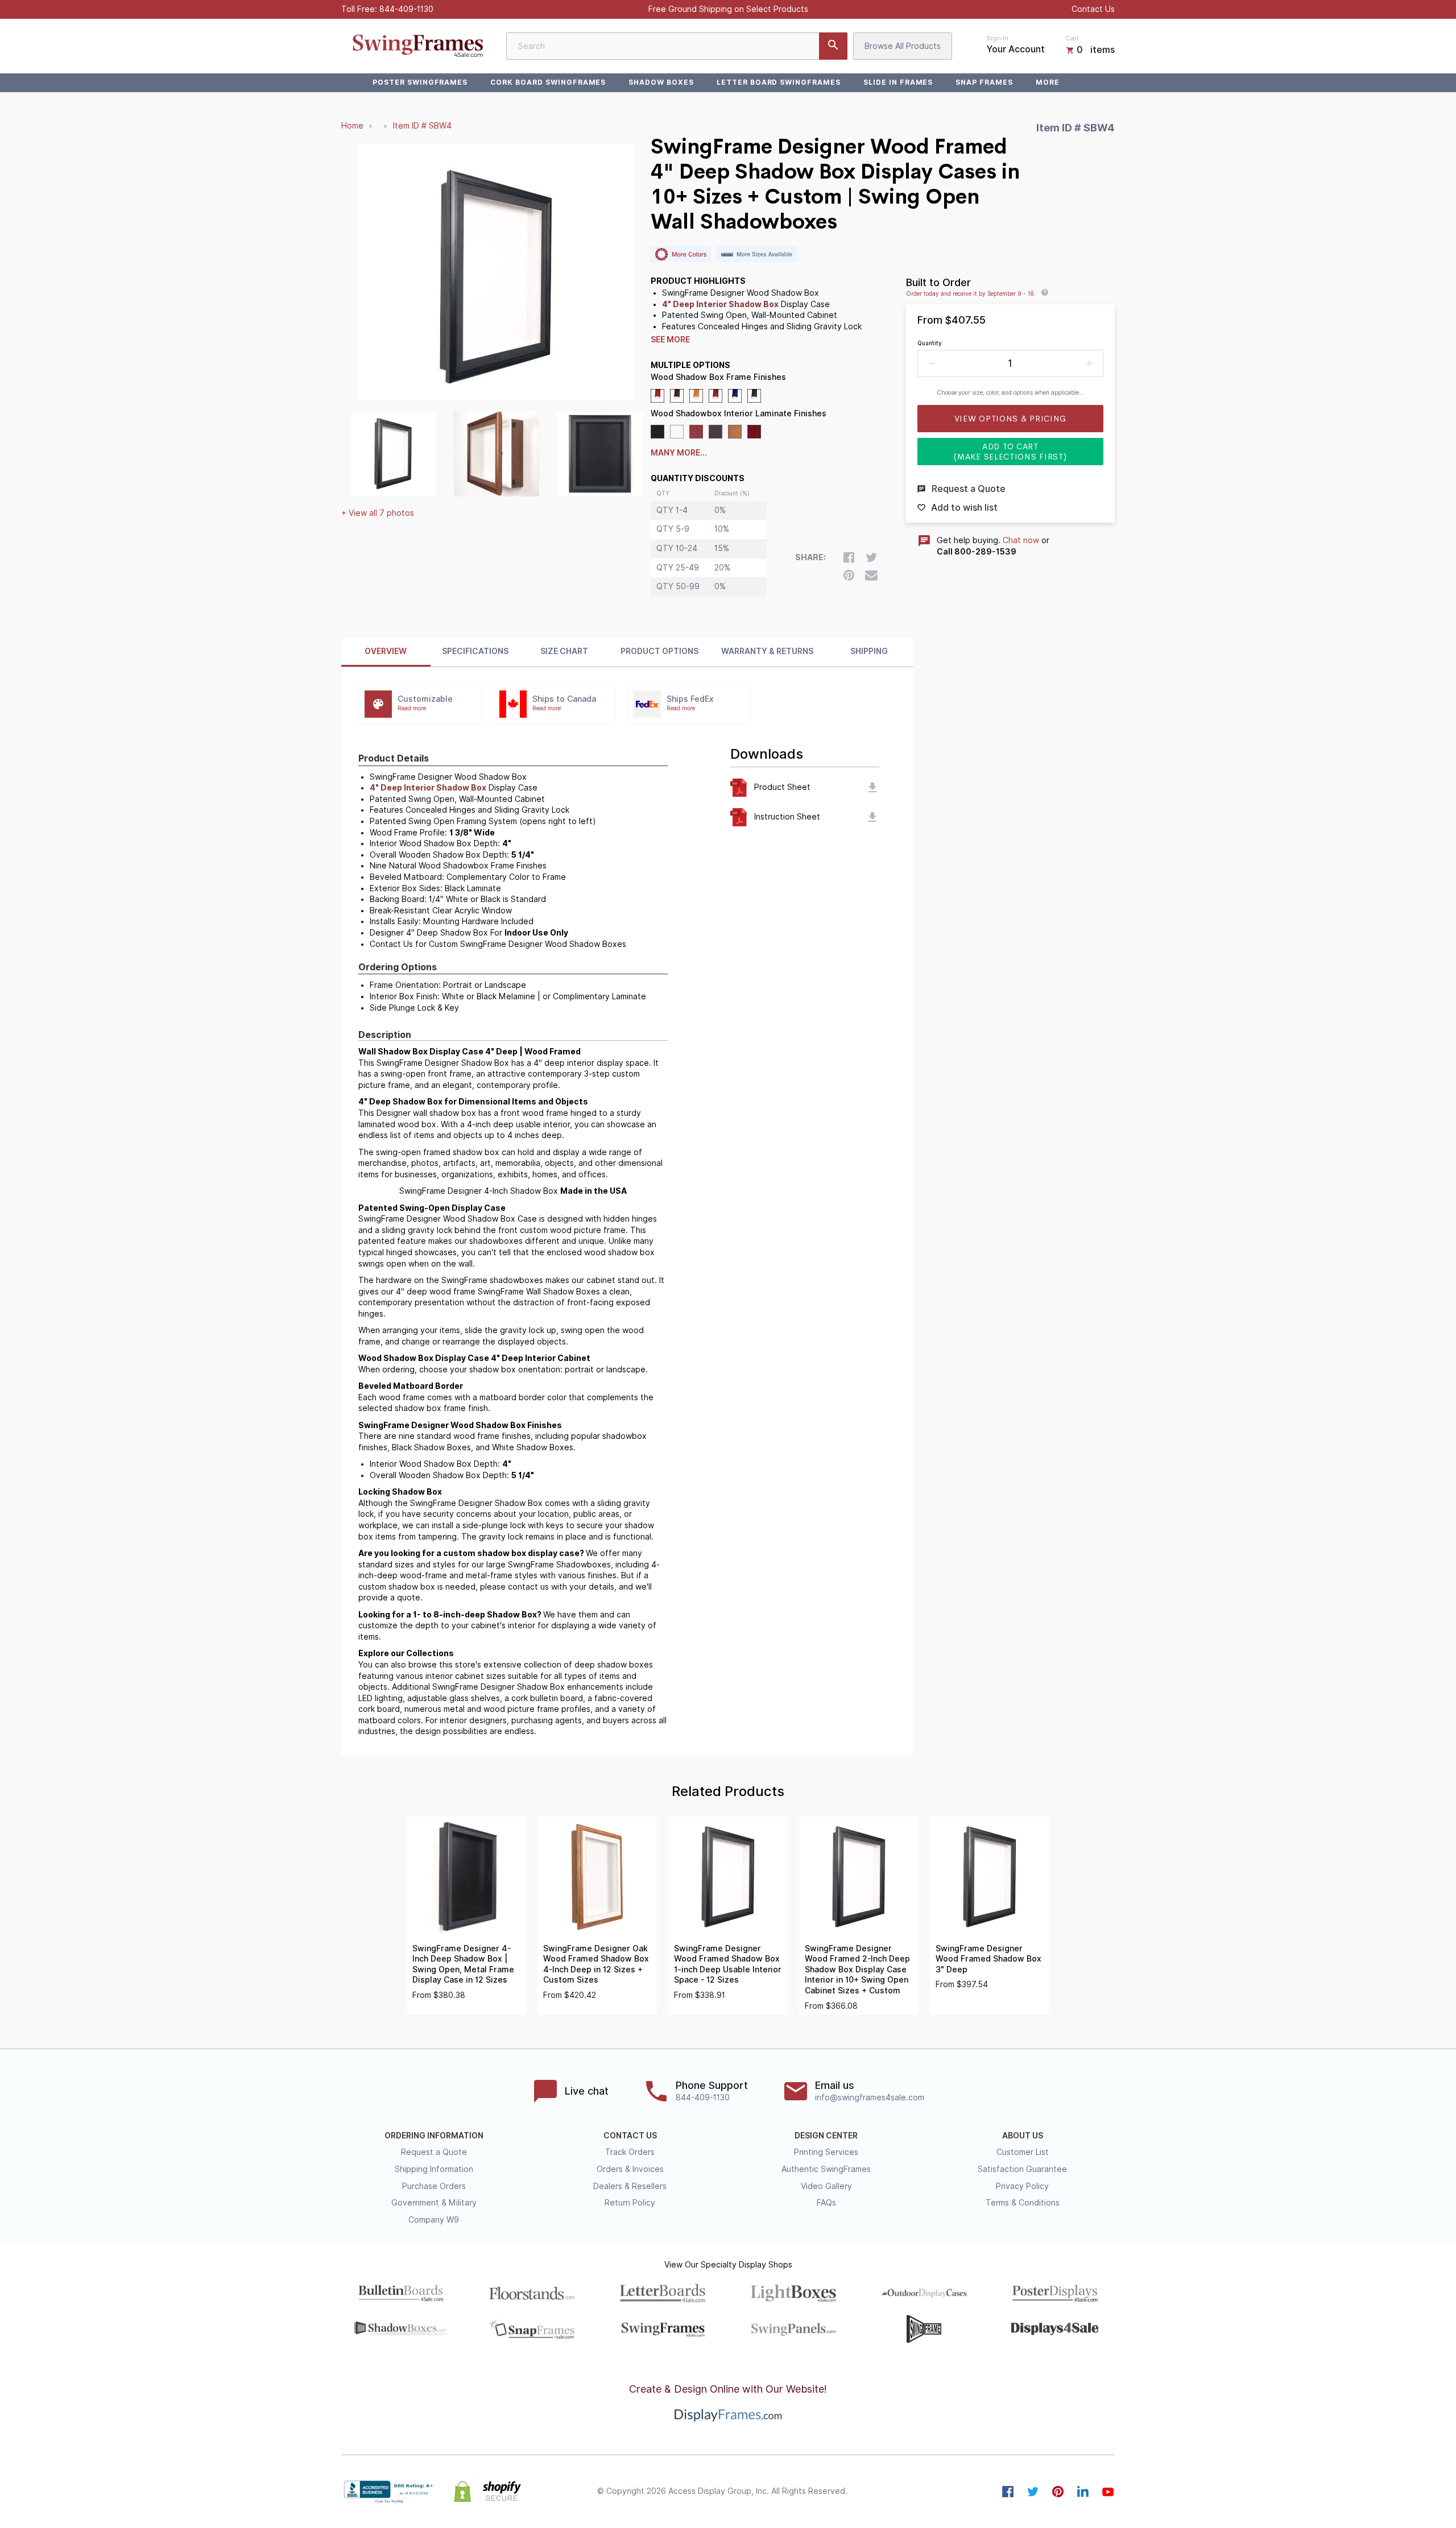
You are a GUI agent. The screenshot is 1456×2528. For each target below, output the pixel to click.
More (1048, 82)
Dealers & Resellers (630, 2186)
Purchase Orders (434, 2186)
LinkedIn (1083, 2492)
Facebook (1008, 2492)
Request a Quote (434, 2152)
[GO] (833, 46)
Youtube (1108, 2492)
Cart (1072, 38)
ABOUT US (1023, 2136)
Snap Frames (984, 82)
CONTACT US (630, 2136)
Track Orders (630, 2152)
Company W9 (434, 2220)
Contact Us (1093, 9)
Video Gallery (826, 2186)
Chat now (1021, 540)
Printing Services (826, 2152)
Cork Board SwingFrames (548, 82)
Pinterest (1058, 2492)
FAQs (826, 2203)
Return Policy (630, 2203)
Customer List (1023, 2152)
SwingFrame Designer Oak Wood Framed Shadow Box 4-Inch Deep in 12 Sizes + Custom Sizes (596, 1964)
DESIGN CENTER (826, 2136)
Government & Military (434, 2203)
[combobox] (677, 46)
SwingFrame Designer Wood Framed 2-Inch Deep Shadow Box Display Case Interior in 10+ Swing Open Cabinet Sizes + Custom (857, 1970)
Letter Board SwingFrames (779, 82)
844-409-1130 (406, 9)
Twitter (1033, 2492)
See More (670, 340)
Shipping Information (434, 2169)
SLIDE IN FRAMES (898, 82)
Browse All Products (903, 46)
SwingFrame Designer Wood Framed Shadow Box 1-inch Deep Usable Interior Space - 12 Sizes (728, 1964)
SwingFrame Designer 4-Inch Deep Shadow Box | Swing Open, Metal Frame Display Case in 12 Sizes (463, 1964)
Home (352, 126)
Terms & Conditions (1023, 2203)
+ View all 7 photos (378, 513)
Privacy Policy (1022, 2186)
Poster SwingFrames (420, 82)
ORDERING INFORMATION (434, 2136)
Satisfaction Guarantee (1022, 2169)
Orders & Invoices (630, 2169)
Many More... (679, 453)
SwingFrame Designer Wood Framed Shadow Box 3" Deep (988, 1959)
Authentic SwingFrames (826, 2169)
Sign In (997, 38)
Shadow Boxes (661, 82)
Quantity (930, 343)
